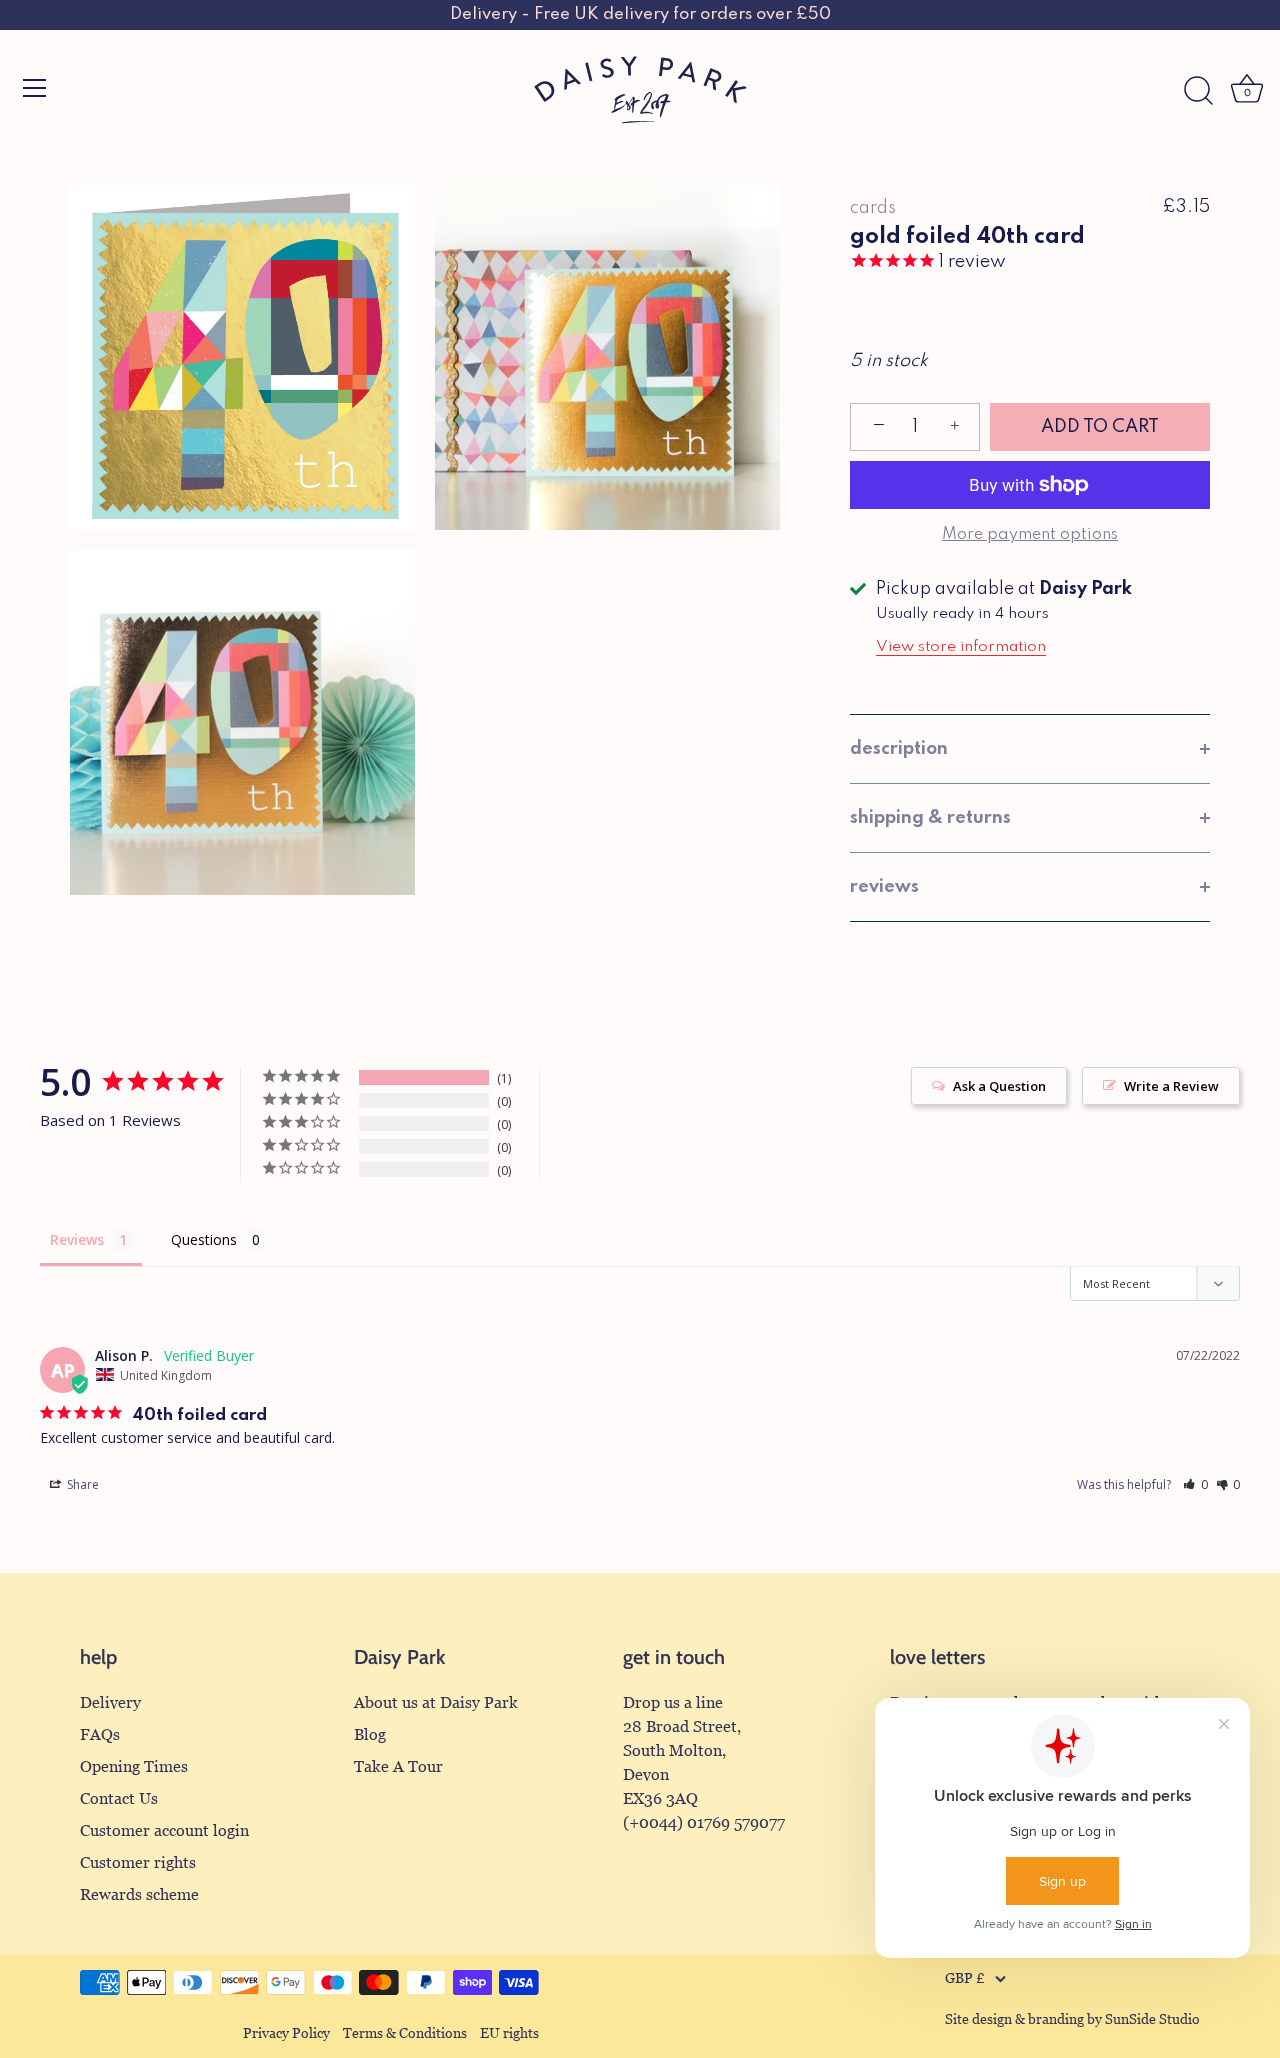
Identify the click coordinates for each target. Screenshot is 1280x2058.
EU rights (509, 2033)
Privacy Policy (286, 2033)
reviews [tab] (884, 887)
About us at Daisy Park (436, 1702)
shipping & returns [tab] (930, 818)
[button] (1195, 1484)
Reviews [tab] (77, 1239)
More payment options (1030, 535)
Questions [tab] (204, 1239)
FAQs (100, 1734)
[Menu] (35, 88)
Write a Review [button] (1171, 1086)
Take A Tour (398, 1766)
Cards (873, 208)
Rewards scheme (139, 1894)
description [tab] (899, 749)
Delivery (110, 1702)
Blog (370, 1734)
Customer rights (138, 1862)
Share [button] (81, 1484)
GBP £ (965, 1978)
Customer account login (164, 1830)
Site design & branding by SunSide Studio (1072, 2019)
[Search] (1198, 91)
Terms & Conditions (405, 2033)
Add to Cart (1100, 427)
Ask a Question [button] (999, 1086)
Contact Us (119, 1798)
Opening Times (134, 1766)
